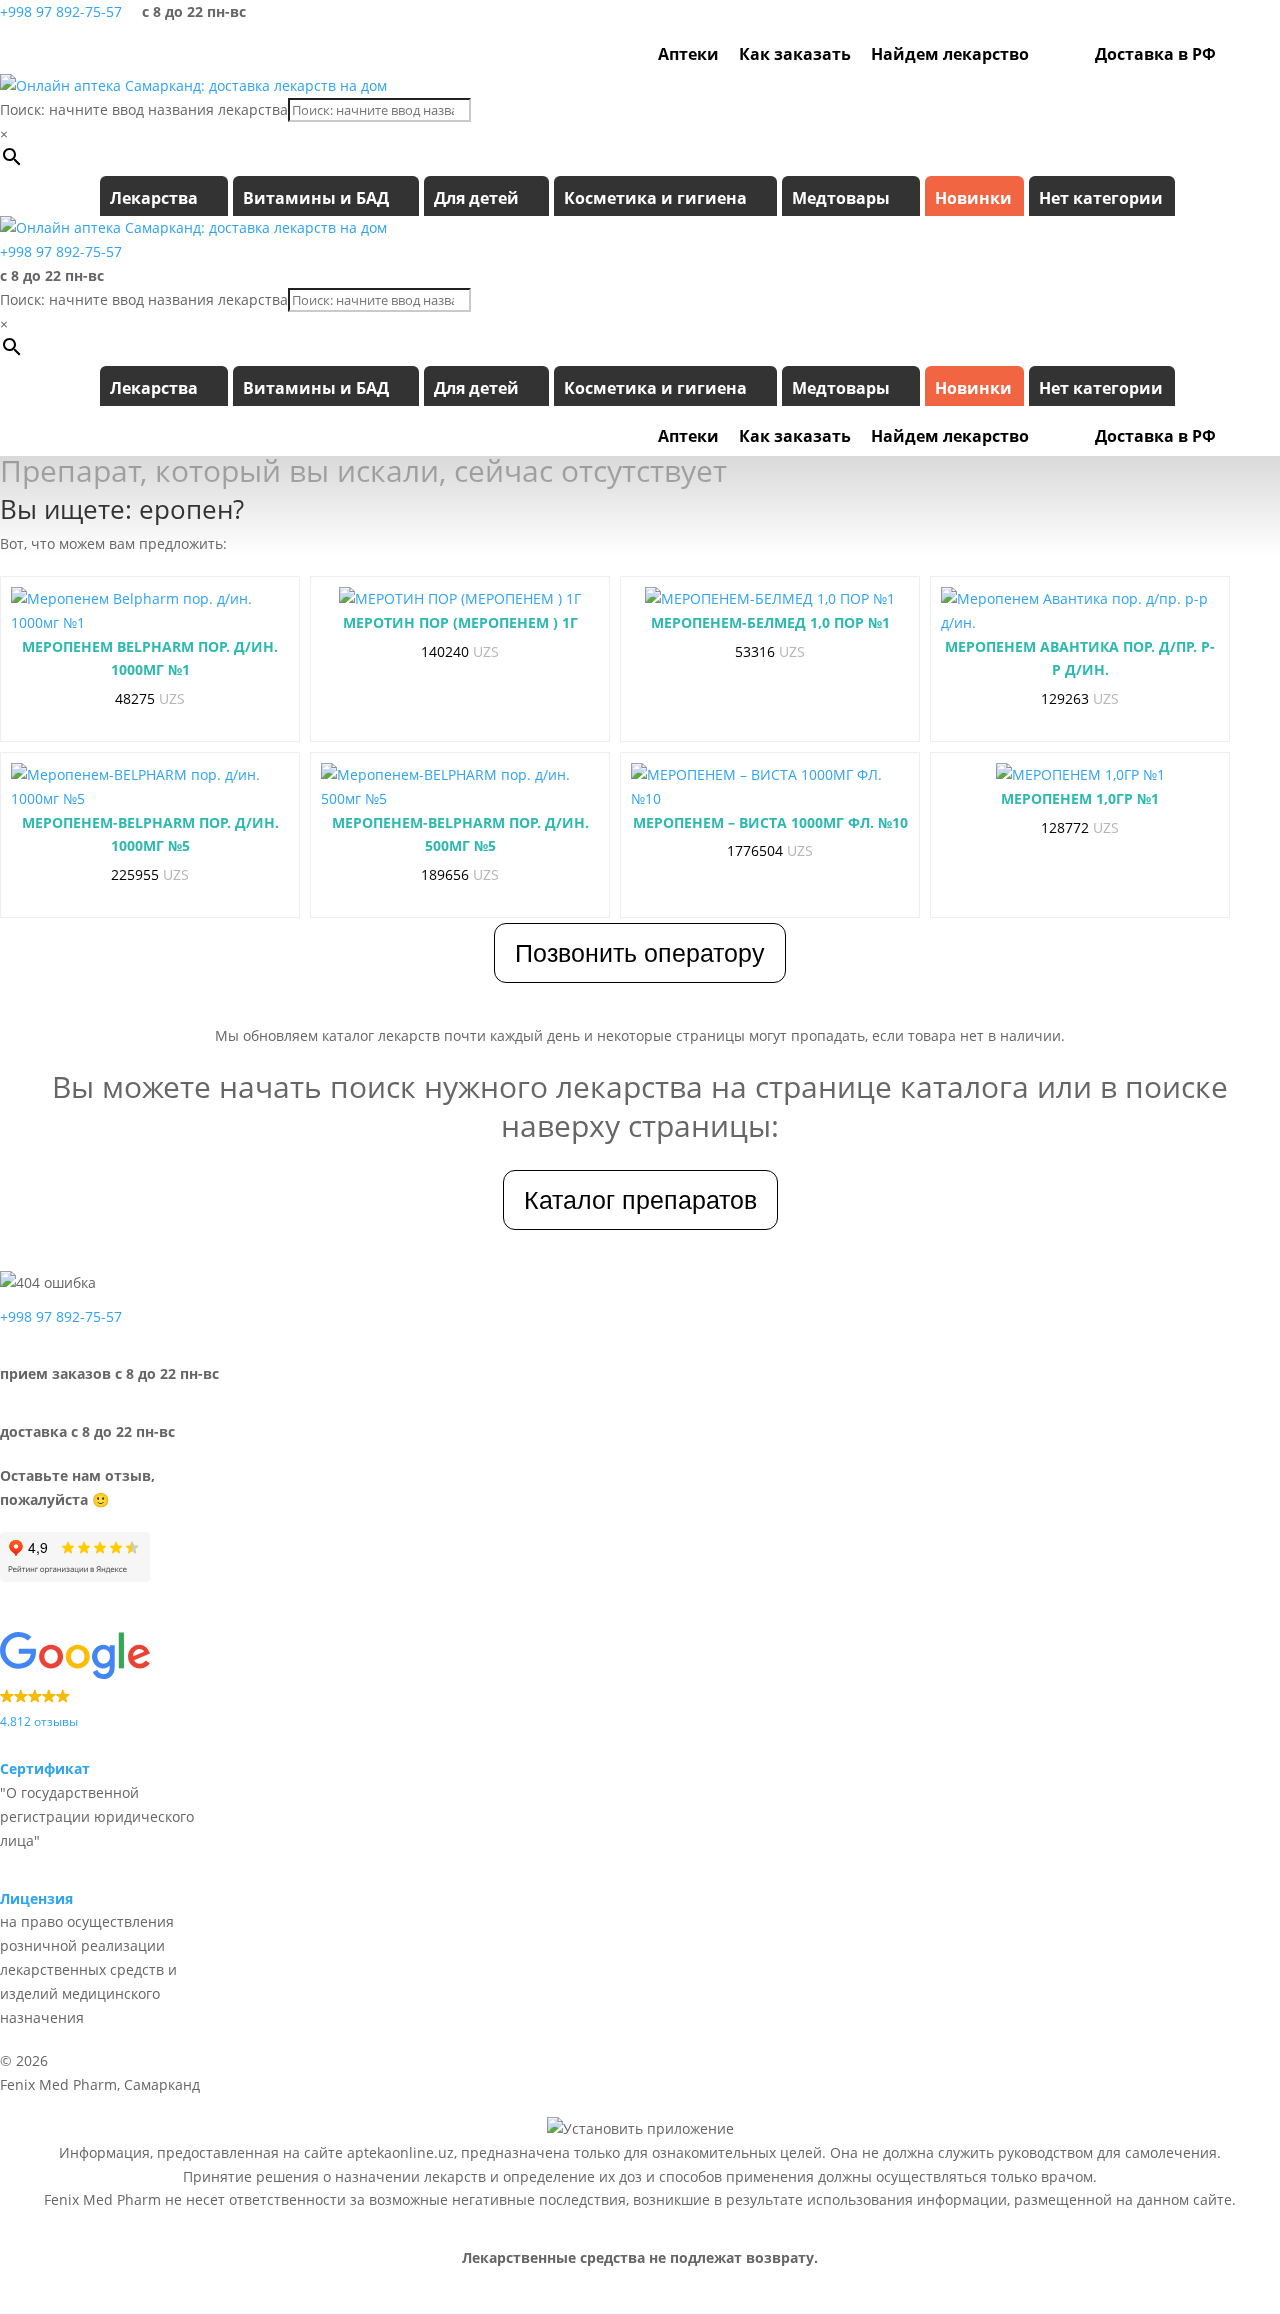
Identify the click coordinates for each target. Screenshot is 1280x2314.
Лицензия (36, 1898)
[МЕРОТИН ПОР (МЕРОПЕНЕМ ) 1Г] (460, 599)
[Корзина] (1263, 54)
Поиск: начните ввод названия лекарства (144, 109)
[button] (112, 1682)
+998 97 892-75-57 (61, 11)
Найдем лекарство (950, 54)
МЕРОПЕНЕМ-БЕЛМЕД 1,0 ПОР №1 (770, 622)
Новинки (973, 198)
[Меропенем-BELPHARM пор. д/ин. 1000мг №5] (150, 787)
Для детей (476, 198)
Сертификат (45, 1768)
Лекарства (154, 198)
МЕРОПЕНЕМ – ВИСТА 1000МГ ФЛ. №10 (770, 822)
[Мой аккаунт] (1236, 54)
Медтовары (841, 198)
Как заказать (795, 54)
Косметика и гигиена (655, 198)
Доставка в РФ (1155, 54)
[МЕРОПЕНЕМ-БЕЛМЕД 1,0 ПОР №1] (770, 599)
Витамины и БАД (316, 198)
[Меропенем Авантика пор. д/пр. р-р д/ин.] (1080, 611)
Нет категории (1101, 198)
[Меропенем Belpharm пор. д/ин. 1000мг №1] (150, 611)
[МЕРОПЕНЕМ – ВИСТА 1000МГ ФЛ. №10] (770, 787)
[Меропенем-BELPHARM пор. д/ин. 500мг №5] (460, 787)
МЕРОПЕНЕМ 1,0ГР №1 (1080, 798)
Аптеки (688, 54)
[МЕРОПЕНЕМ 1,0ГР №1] (1080, 775)
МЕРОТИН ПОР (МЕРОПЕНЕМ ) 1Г (460, 622)
